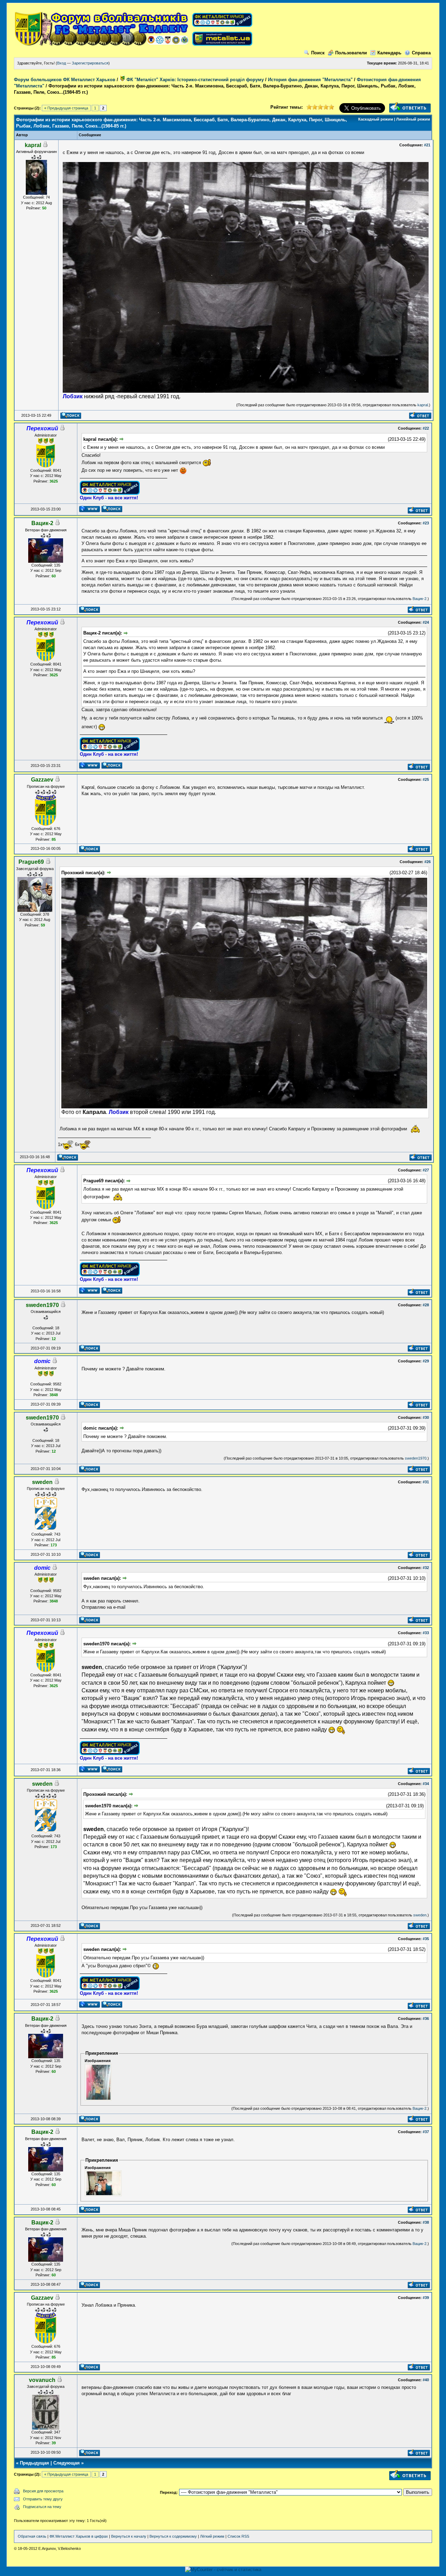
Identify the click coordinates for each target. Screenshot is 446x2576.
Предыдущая (34, 2463)
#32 (426, 1568)
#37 (426, 2132)
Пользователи (351, 53)
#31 (426, 1482)
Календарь (389, 53)
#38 (426, 2222)
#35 (426, 1939)
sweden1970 (416, 1458)
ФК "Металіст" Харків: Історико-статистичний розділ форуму (194, 80)
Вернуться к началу (129, 2536)
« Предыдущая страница (66, 108)
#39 (426, 2298)
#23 (426, 523)
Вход (61, 63)
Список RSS (238, 2536)
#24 (426, 622)
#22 (426, 428)
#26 (428, 862)
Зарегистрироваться (90, 63)
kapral (423, 405)
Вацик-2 (420, 599)
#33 (426, 1633)
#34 (426, 1784)
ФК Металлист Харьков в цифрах (79, 2536)
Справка (421, 53)
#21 (427, 145)
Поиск (318, 53)
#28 (426, 1305)
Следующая (67, 2463)
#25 (426, 779)
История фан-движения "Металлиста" (310, 80)
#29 (426, 1361)
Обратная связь (32, 2536)
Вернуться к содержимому (173, 2536)
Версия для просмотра (43, 2491)
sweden (420, 1915)
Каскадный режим (376, 119)
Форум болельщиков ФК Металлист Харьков (65, 80)
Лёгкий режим (212, 2536)
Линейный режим (413, 119)
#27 (426, 1170)
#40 (426, 2380)
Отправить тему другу (43, 2499)
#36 (426, 2018)
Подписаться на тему (42, 2507)
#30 (426, 1417)
